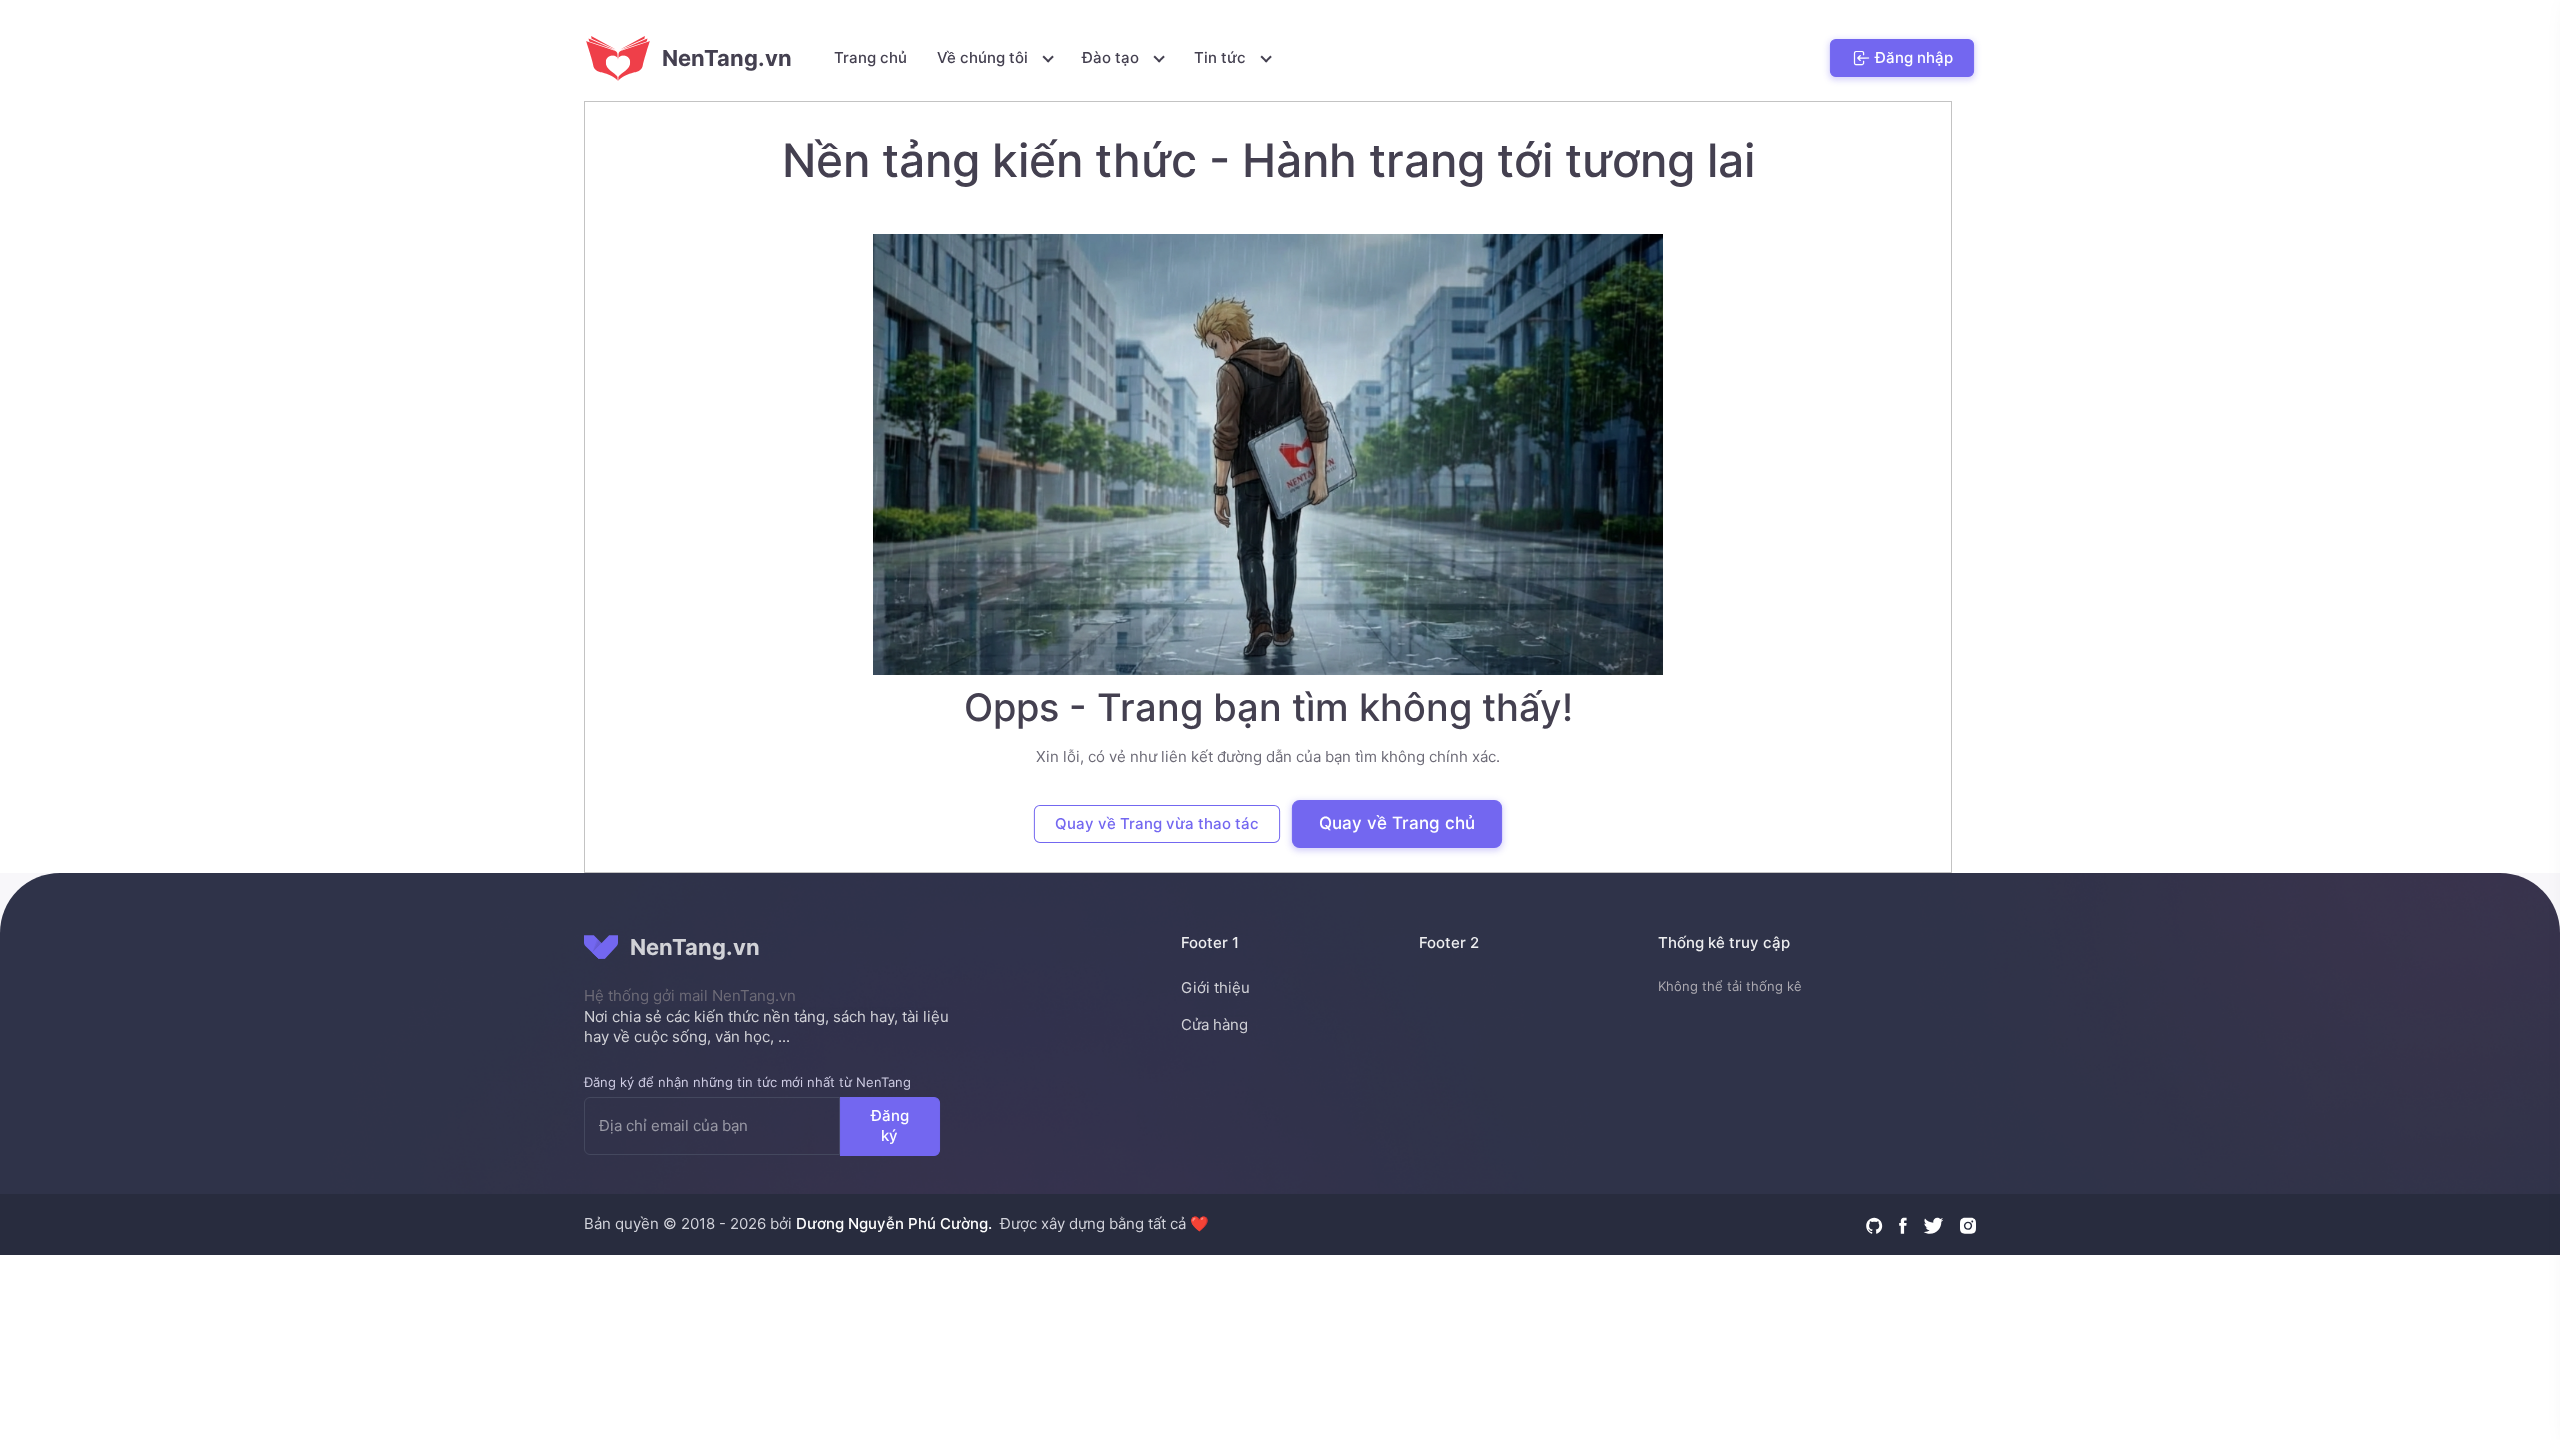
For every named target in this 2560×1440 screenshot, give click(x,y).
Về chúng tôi (984, 57)
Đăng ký (890, 1125)
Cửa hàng (1214, 1024)
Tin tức (1222, 57)
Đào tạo (1112, 57)
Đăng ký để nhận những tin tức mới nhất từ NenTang (747, 1082)
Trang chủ (870, 57)
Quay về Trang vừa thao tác (1157, 823)
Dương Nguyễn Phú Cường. (894, 1223)
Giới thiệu (1215, 987)
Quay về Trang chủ (1397, 823)
